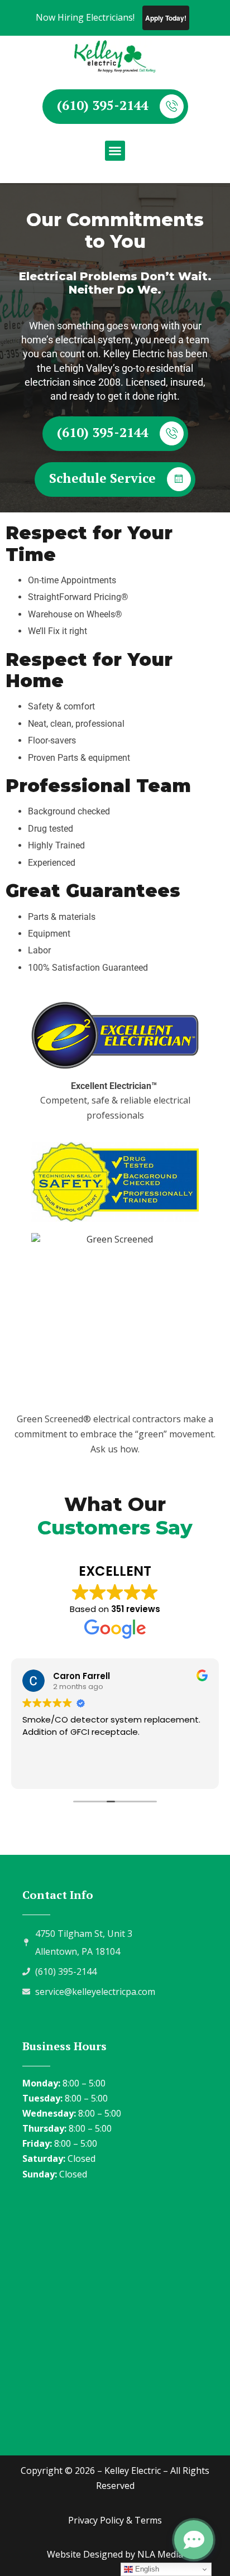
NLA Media (160, 2554)
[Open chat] (194, 2540)
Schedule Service (102, 478)
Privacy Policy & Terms (115, 2520)
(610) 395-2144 (103, 105)
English (146, 2569)
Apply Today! (166, 18)
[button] (115, 151)
